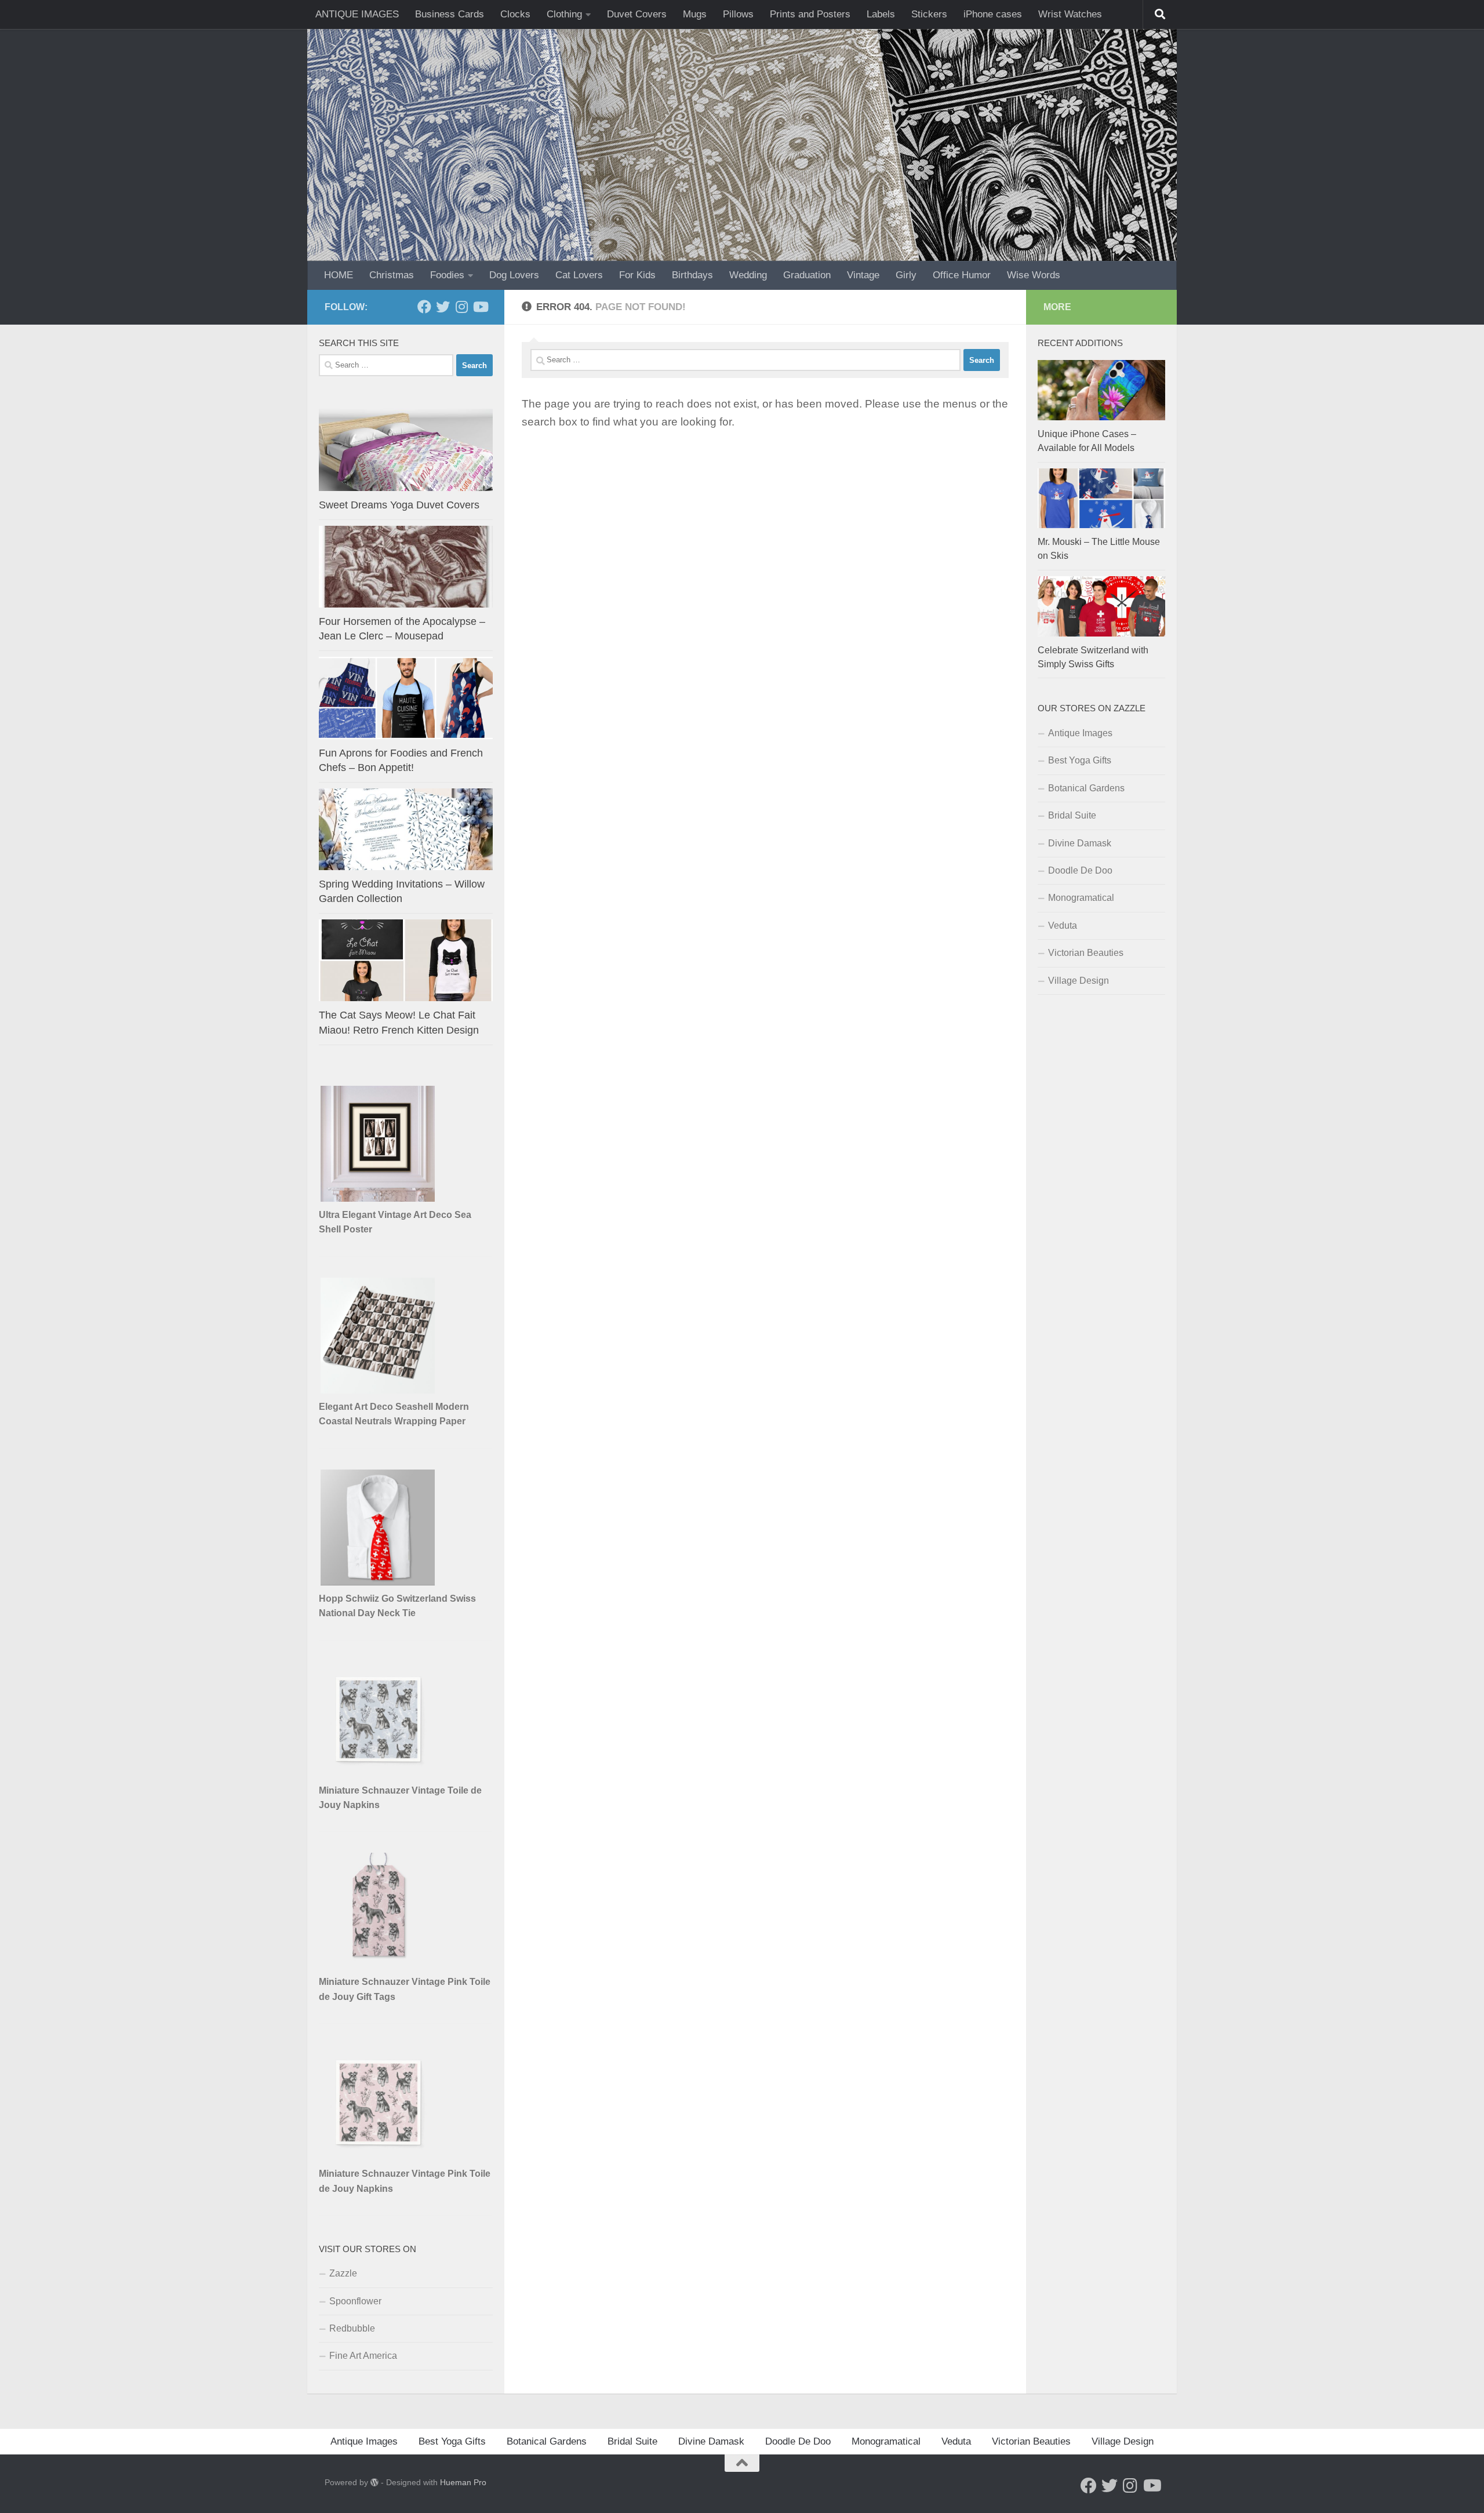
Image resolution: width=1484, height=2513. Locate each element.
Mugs (695, 14)
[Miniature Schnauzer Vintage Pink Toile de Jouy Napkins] (379, 2157)
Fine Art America (363, 2356)
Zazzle (343, 2273)
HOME (339, 275)
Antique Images (1080, 733)
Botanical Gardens (1086, 788)
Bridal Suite (1072, 815)
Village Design (1079, 981)
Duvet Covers (637, 14)
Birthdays (692, 275)
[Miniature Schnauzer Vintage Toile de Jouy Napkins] (379, 1774)
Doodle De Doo (1080, 870)
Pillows (738, 14)
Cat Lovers (579, 275)
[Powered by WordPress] (374, 2482)
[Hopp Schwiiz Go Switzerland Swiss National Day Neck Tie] (379, 1582)
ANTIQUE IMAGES (357, 14)
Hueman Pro (463, 2482)
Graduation (807, 275)
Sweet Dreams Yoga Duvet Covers (399, 505)
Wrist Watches (1070, 14)
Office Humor (962, 275)
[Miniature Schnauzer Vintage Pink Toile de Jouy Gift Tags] (379, 1965)
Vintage (863, 275)
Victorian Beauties (1086, 953)
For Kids (637, 275)
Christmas (392, 275)
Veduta (1063, 925)
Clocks (515, 14)
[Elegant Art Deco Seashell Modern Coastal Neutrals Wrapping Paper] (379, 1390)
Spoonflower (355, 2301)
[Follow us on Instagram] (461, 307)
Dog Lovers (514, 275)
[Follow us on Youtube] (480, 307)
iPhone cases (993, 14)
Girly (906, 275)
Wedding (748, 275)
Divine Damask (1080, 843)
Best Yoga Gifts (1080, 760)
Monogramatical (1081, 898)
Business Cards (450, 14)
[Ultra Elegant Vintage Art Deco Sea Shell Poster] (379, 1199)
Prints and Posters (810, 14)
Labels (881, 14)
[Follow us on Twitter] (443, 307)
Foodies (447, 275)
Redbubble (352, 2328)
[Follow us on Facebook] (424, 307)
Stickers (929, 14)
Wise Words (1034, 275)
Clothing (564, 14)
